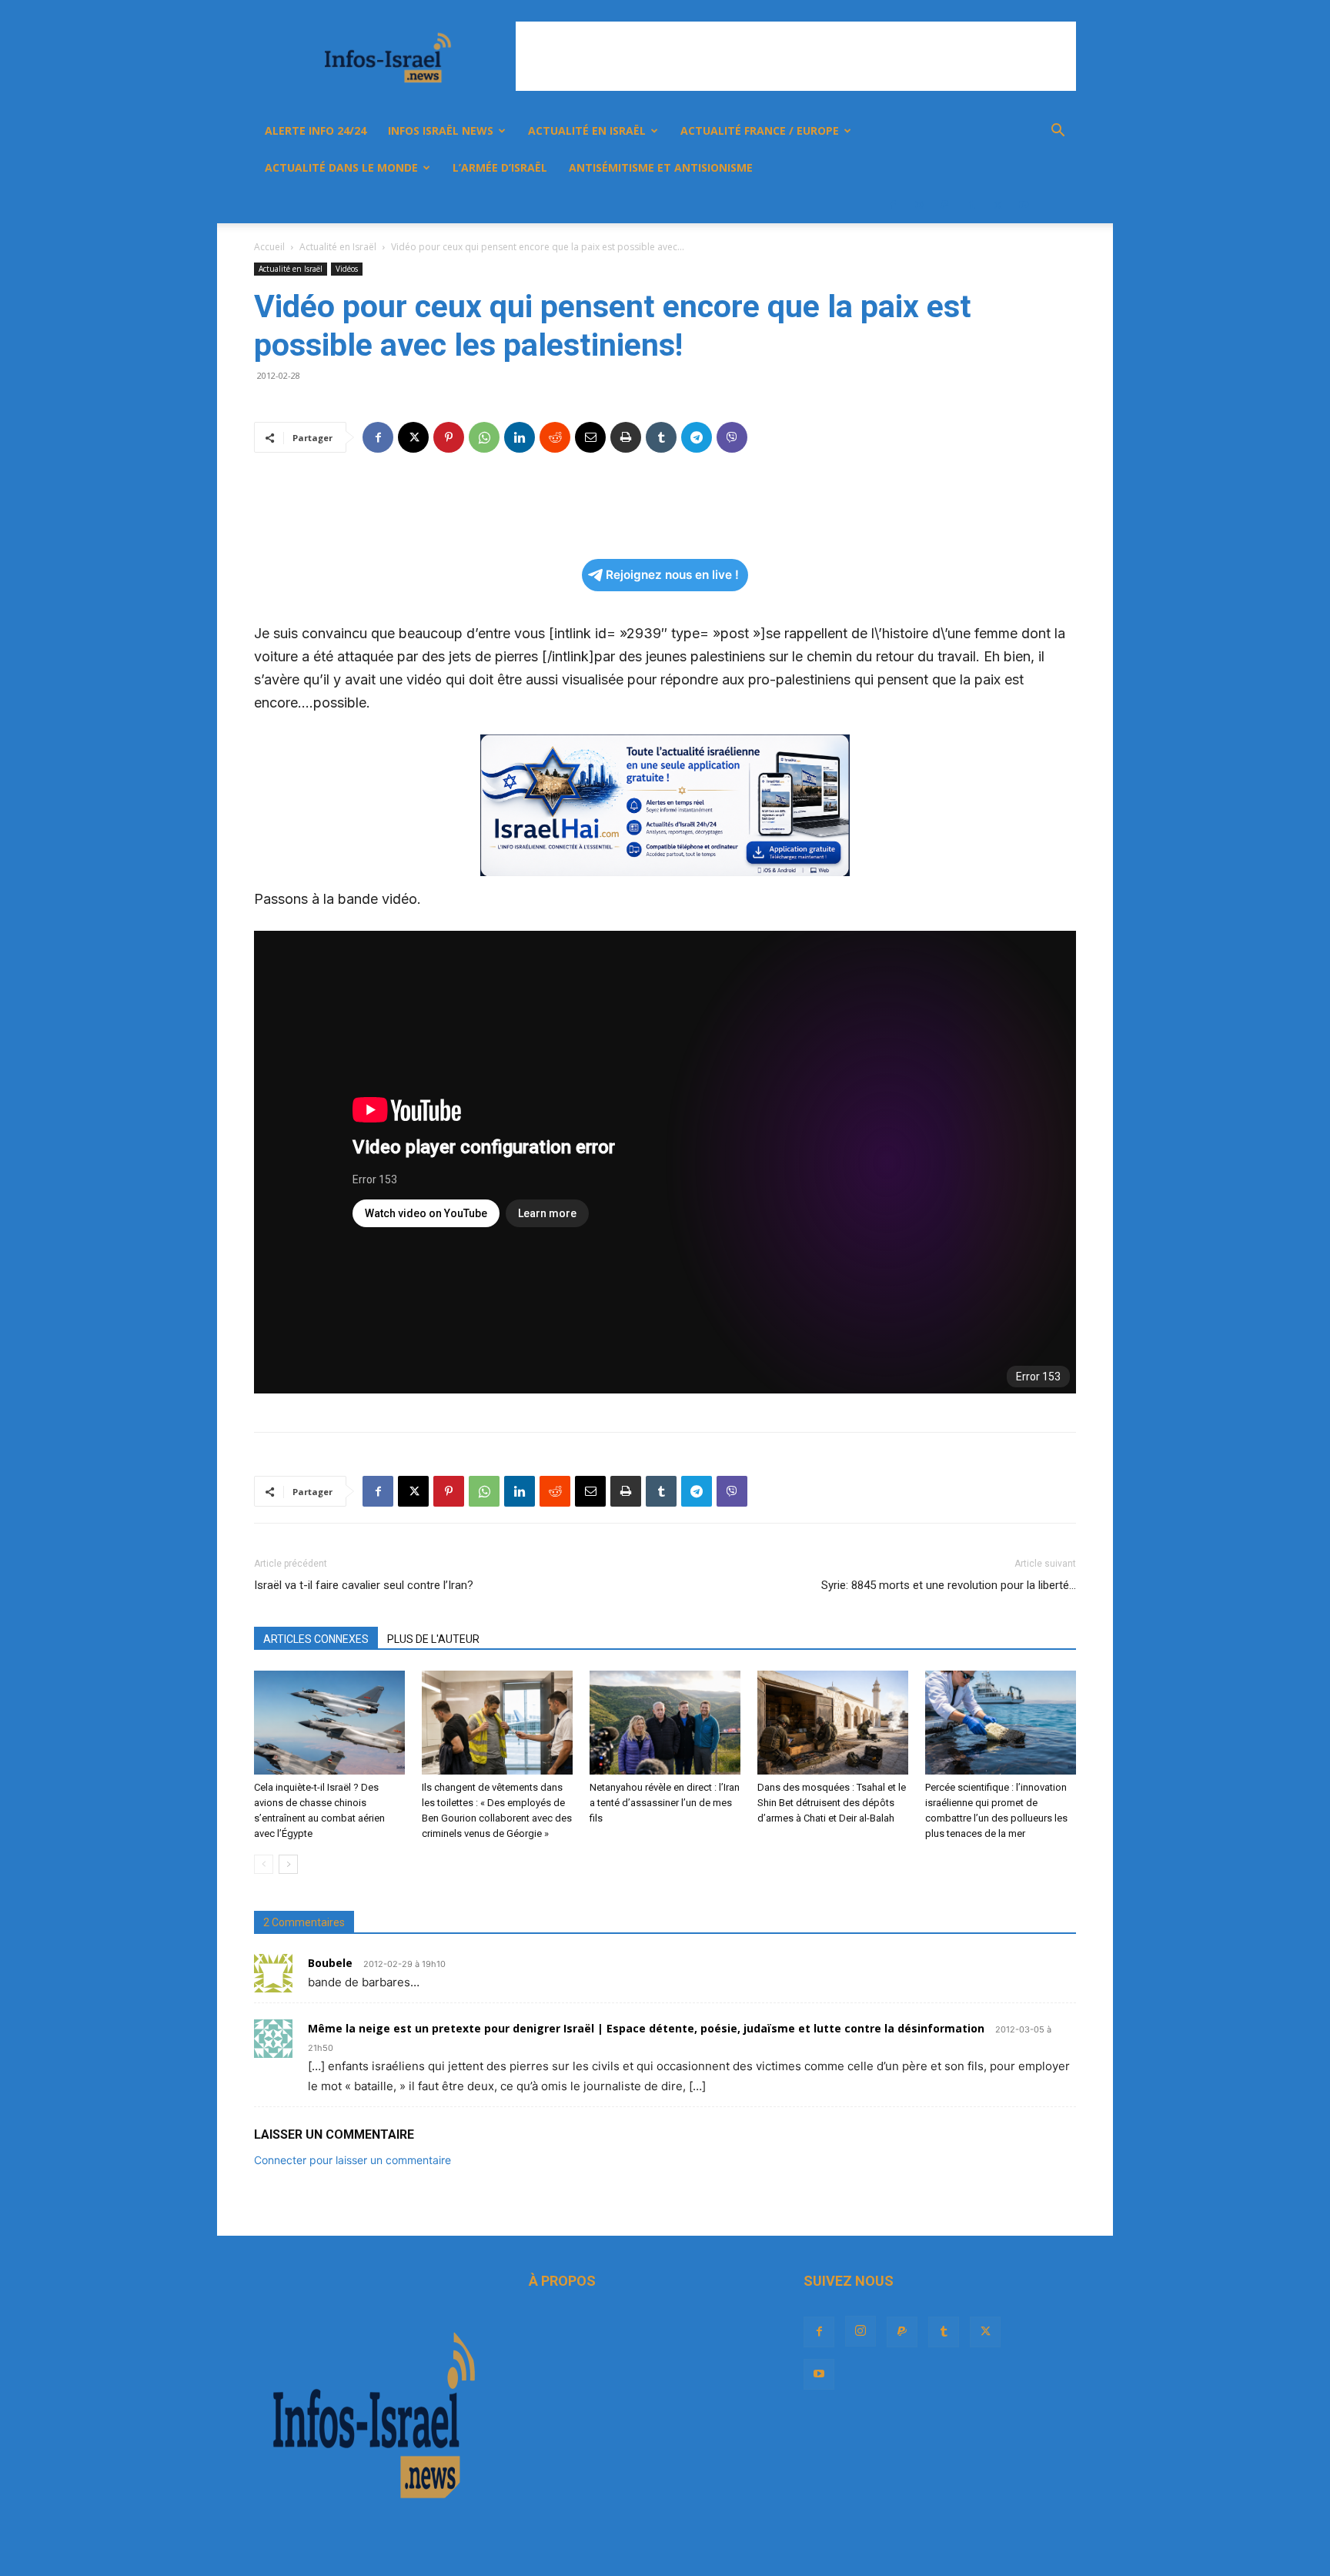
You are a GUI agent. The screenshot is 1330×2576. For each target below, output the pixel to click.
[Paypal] (945, 205)
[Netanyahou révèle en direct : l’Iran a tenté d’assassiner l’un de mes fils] (665, 1723)
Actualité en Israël (587, 130)
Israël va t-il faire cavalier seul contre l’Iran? (364, 1585)
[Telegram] (697, 437)
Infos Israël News (441, 130)
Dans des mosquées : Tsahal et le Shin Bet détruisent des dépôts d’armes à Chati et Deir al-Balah (832, 1803)
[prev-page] (264, 1864)
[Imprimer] (626, 437)
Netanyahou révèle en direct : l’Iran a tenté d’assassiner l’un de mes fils (665, 1803)
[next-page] (288, 1864)
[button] (1058, 132)
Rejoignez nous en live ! (672, 575)
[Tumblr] (971, 205)
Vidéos (347, 269)
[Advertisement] (796, 56)
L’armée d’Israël (500, 167)
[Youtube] (1024, 205)
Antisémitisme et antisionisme (661, 167)
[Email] (590, 437)
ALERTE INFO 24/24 (316, 130)
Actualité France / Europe (760, 130)
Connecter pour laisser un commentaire (353, 2160)
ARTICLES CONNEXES (316, 1639)
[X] (997, 205)
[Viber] (732, 437)
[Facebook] (893, 205)
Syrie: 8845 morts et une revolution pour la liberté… (949, 1585)
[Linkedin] (520, 437)
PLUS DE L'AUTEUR (433, 1639)
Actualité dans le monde (341, 167)
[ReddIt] (555, 437)
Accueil (269, 247)
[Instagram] (919, 205)
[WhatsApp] (484, 437)
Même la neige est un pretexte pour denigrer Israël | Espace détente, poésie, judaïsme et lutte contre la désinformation (646, 2028)
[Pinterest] (449, 437)
